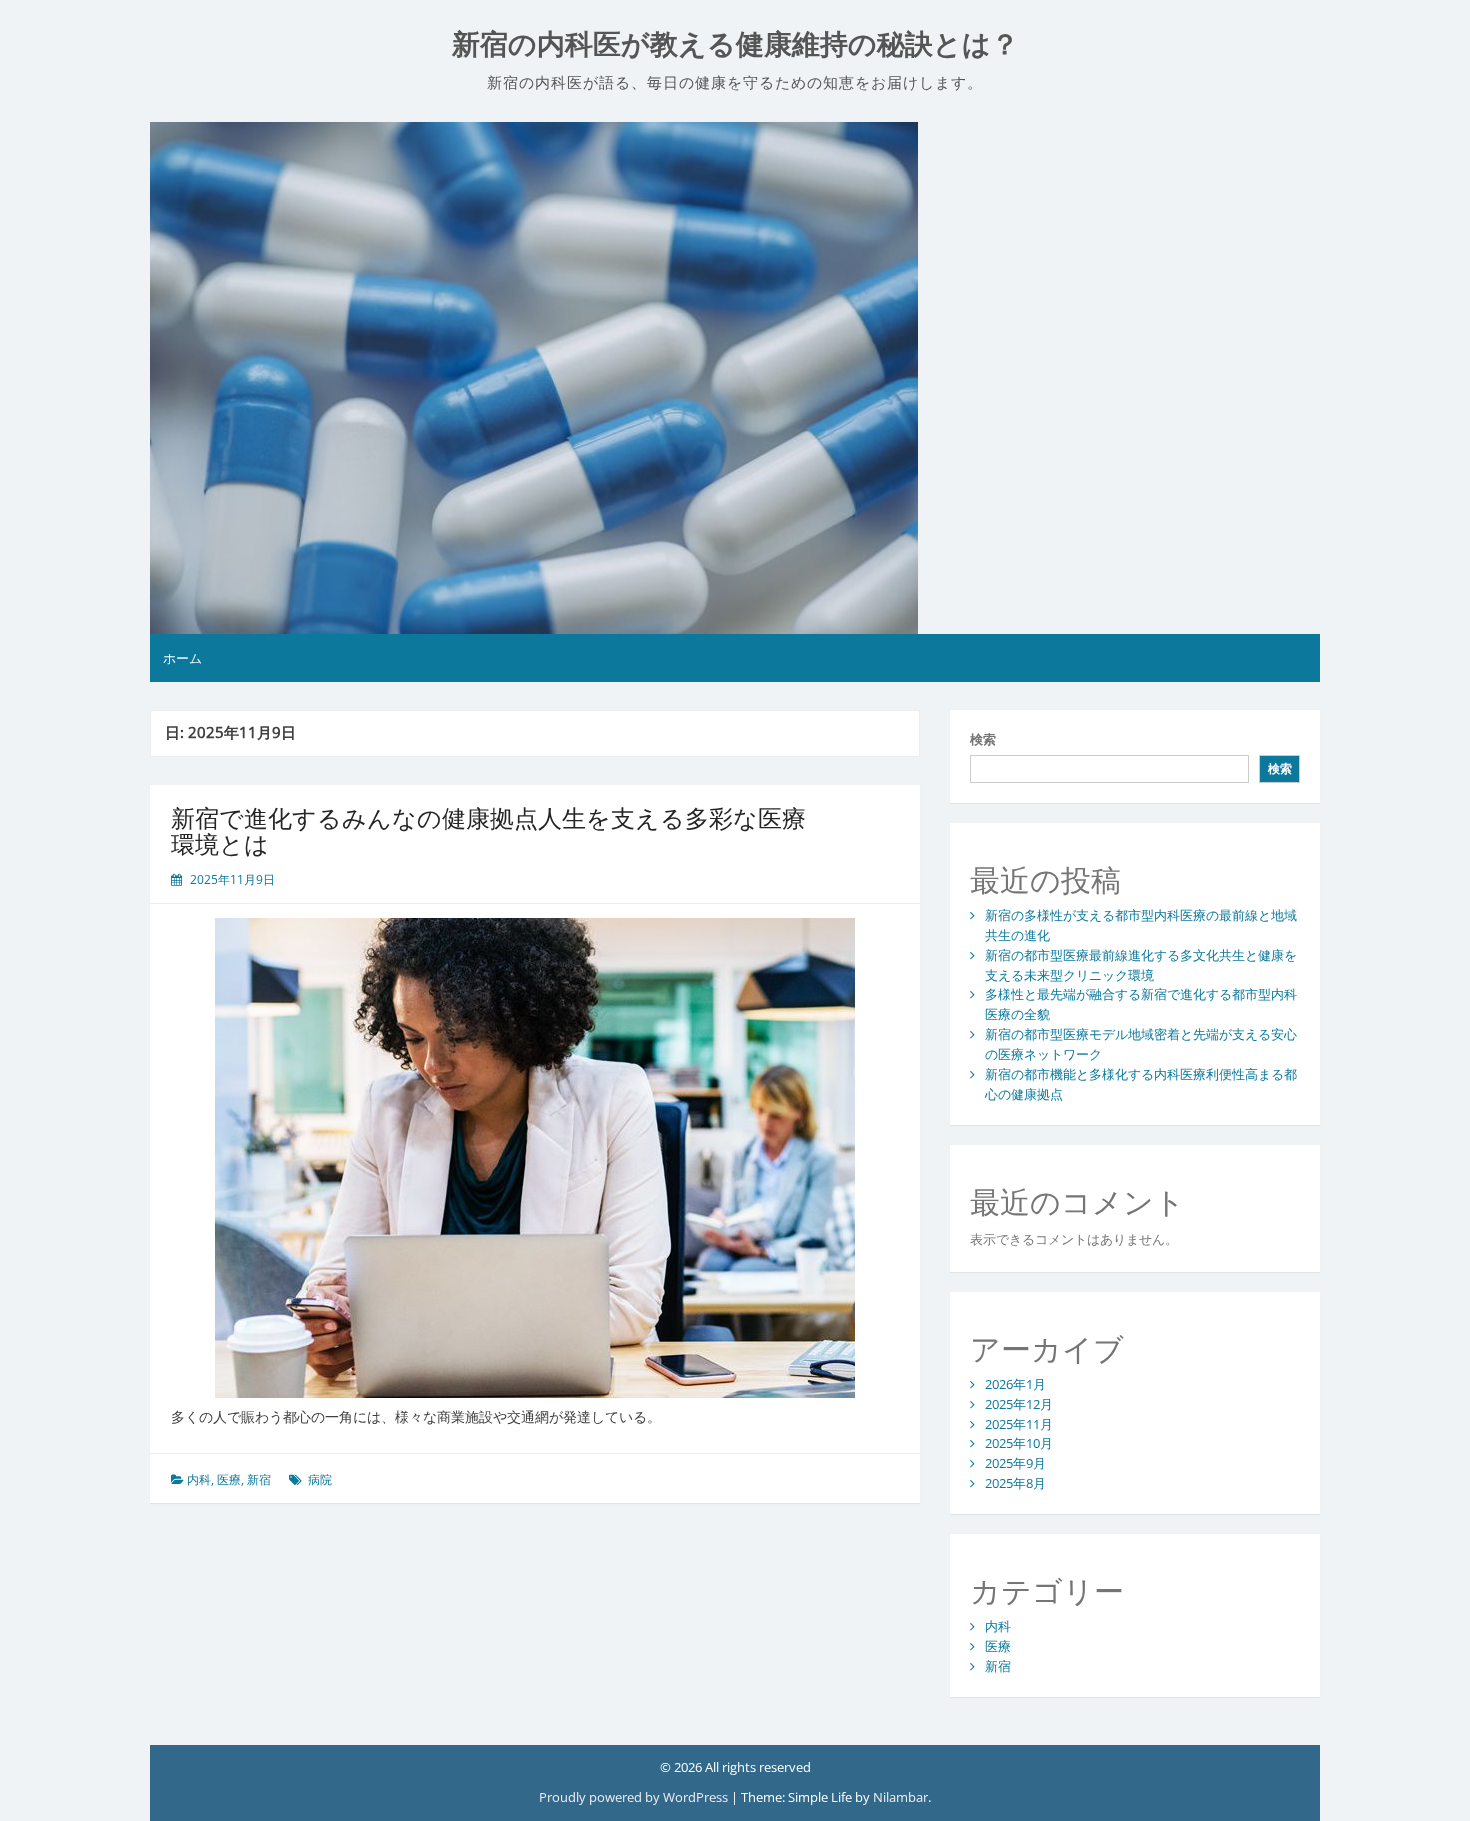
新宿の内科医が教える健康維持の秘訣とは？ (735, 44)
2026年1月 (1015, 1384)
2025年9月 (1015, 1463)
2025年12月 (1019, 1404)
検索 (983, 739)
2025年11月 (1019, 1424)
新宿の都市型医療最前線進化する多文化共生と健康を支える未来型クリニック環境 (1141, 965)
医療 (229, 1479)
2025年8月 (1015, 1483)
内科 (199, 1479)
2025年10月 (1019, 1443)
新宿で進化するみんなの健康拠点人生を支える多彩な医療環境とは (488, 830)
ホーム (182, 658)
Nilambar (900, 1797)
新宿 (259, 1479)
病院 (320, 1479)
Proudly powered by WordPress (635, 1797)
